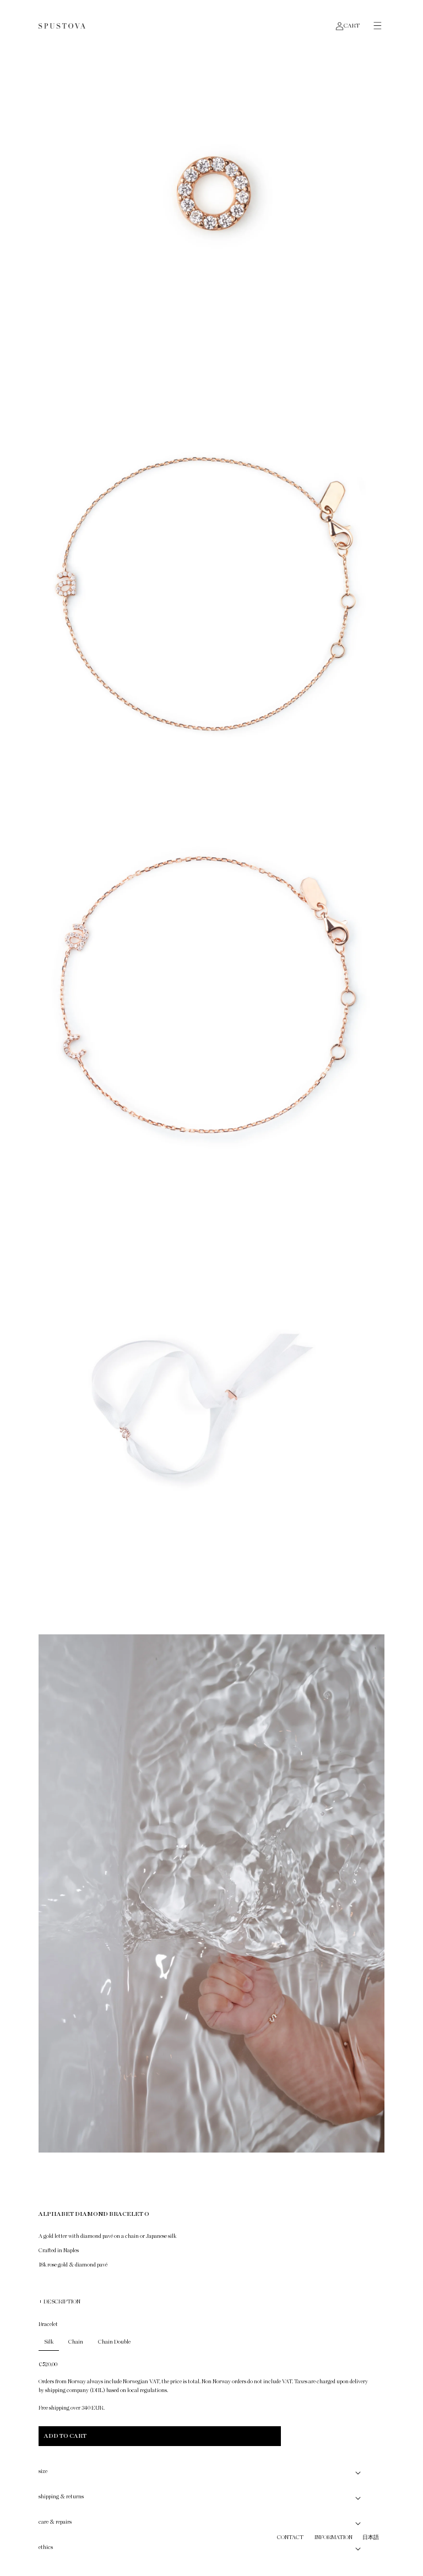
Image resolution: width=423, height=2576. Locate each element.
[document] (211, 1088)
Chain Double (114, 2342)
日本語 (371, 2537)
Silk (49, 2342)
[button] (372, 26)
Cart (352, 26)
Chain (76, 2342)
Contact (290, 2537)
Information (333, 2537)
